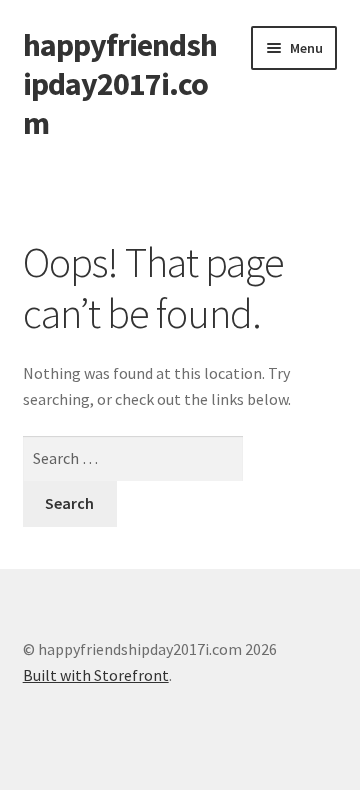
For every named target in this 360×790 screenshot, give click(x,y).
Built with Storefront (96, 675)
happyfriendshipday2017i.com (120, 84)
